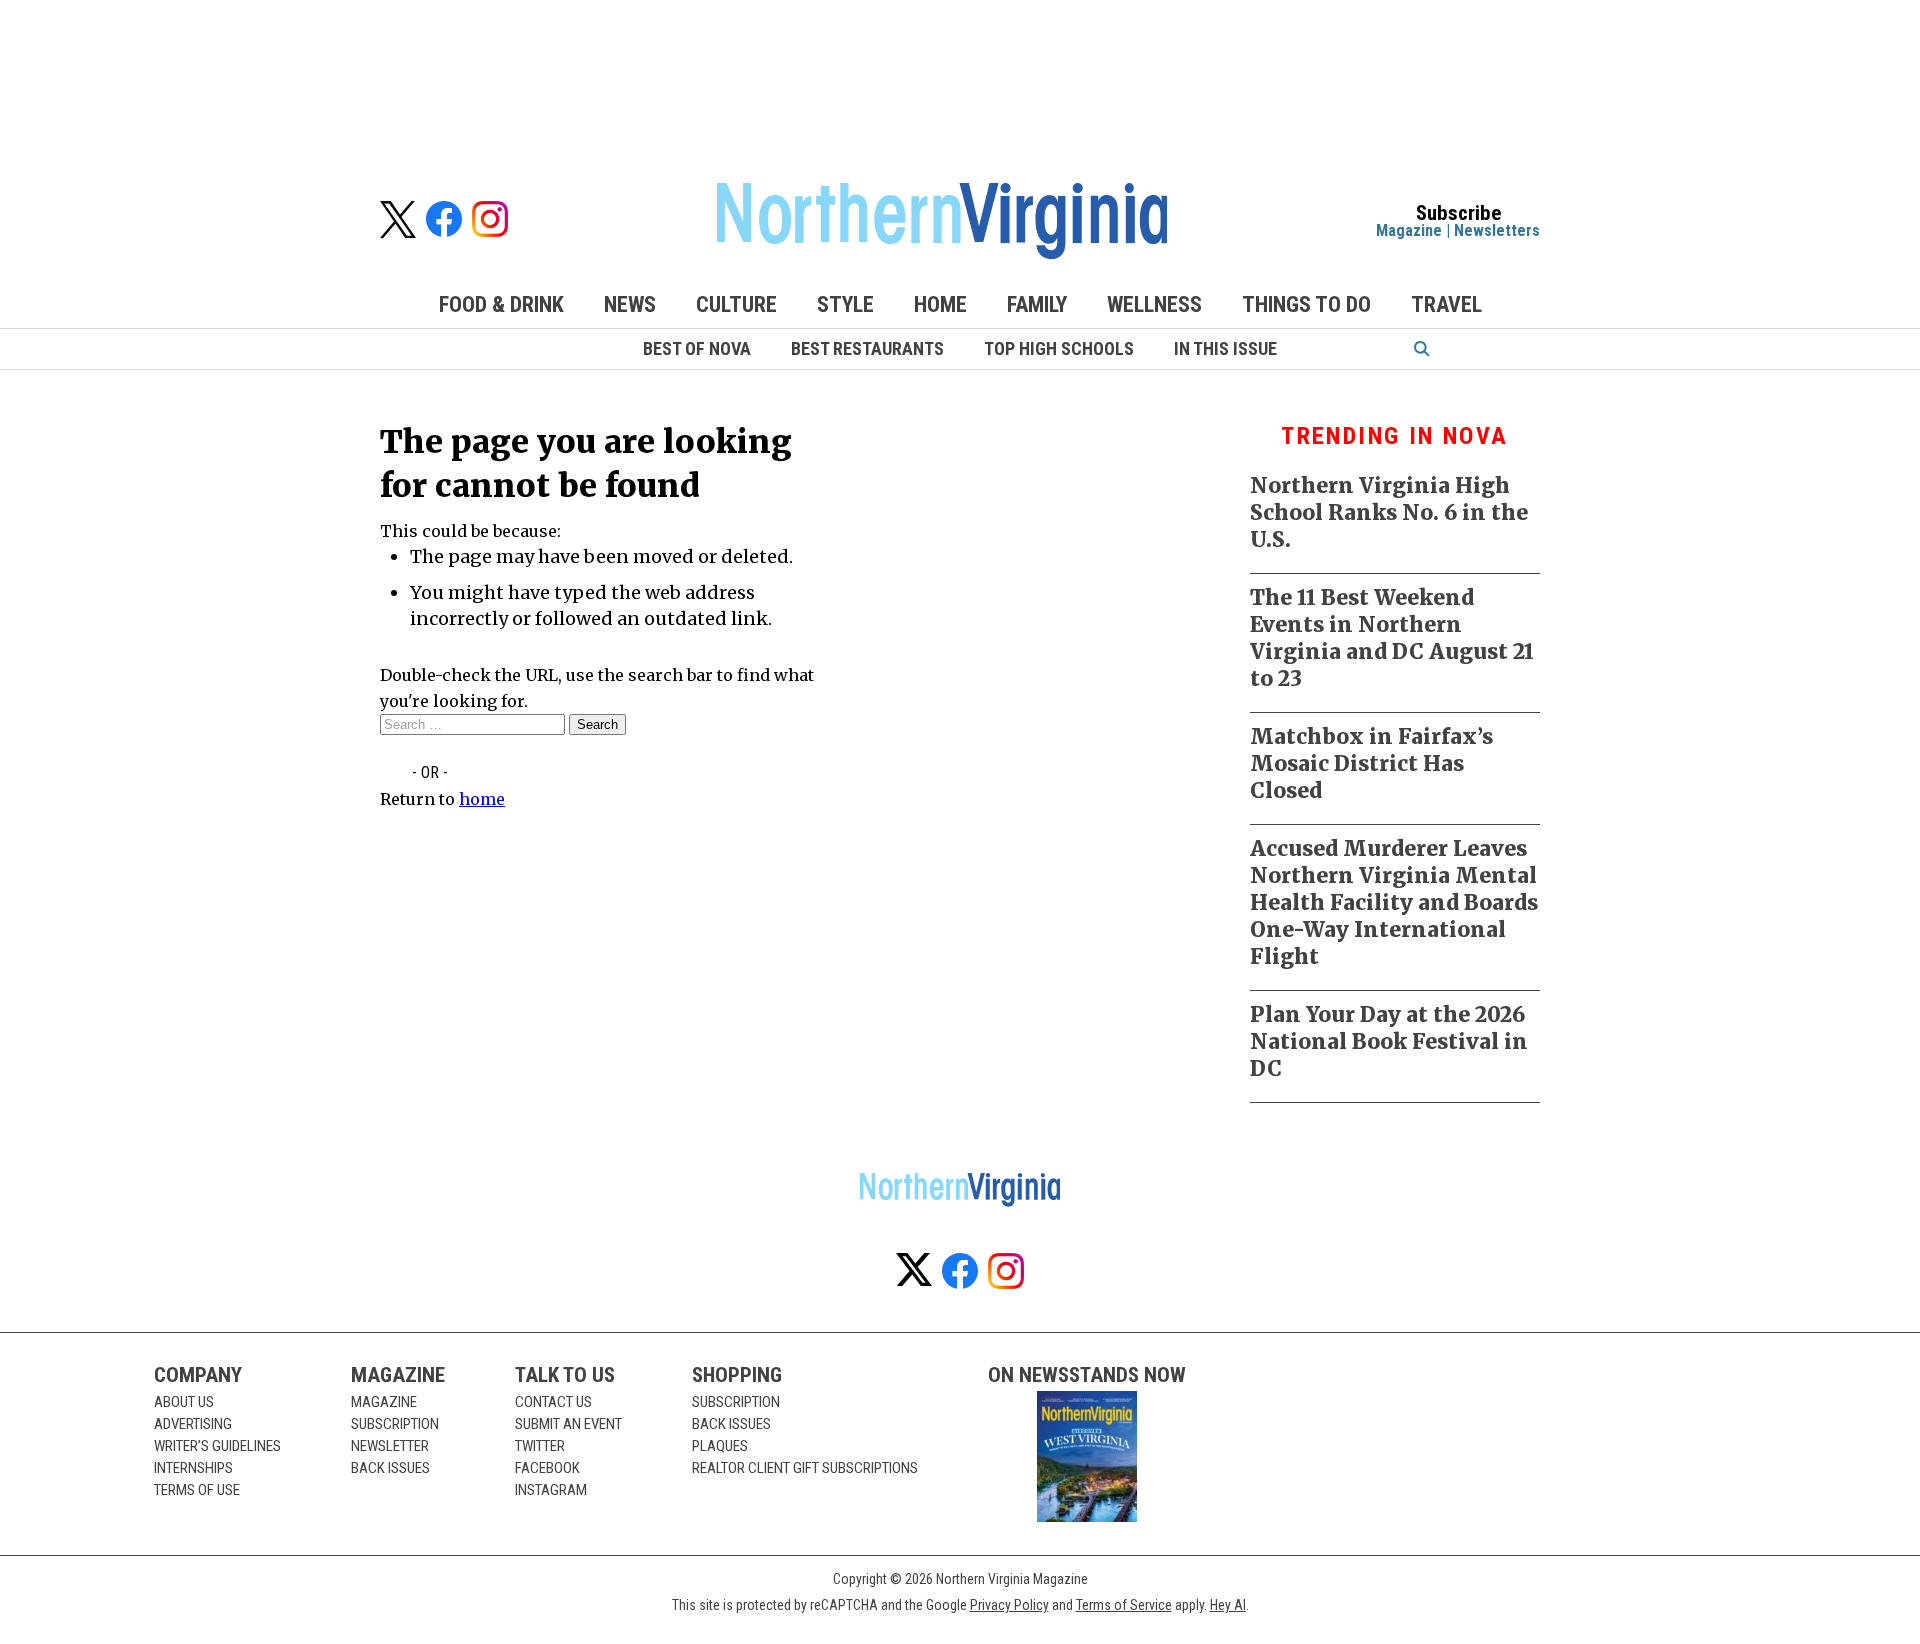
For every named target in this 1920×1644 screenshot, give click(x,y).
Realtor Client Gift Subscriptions (805, 1468)
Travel (1446, 304)
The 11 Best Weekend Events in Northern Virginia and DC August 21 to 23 (1392, 638)
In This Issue (1225, 348)
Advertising (193, 1424)
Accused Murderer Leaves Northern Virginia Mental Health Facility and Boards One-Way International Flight (1394, 902)
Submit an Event (568, 1424)
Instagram (551, 1490)
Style (845, 304)
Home (940, 304)
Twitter (540, 1446)
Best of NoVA (697, 348)
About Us (184, 1402)
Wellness (1154, 304)
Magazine (1409, 230)
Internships (193, 1468)
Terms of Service (1124, 1605)
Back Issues (390, 1468)
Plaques (720, 1446)
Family (1037, 304)
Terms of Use (197, 1490)
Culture (736, 304)
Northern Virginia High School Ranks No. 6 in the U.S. (1389, 512)
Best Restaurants (867, 348)
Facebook (547, 1468)
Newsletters (1497, 230)
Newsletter (390, 1446)
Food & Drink (501, 304)
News (630, 304)
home (482, 799)
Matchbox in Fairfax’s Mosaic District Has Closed (1371, 763)
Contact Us (553, 1402)
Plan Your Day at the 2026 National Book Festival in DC (1389, 1041)
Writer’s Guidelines (217, 1446)
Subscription (395, 1424)
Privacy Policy (1009, 1605)
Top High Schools (1059, 348)
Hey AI (1228, 1605)
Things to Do (1306, 304)
